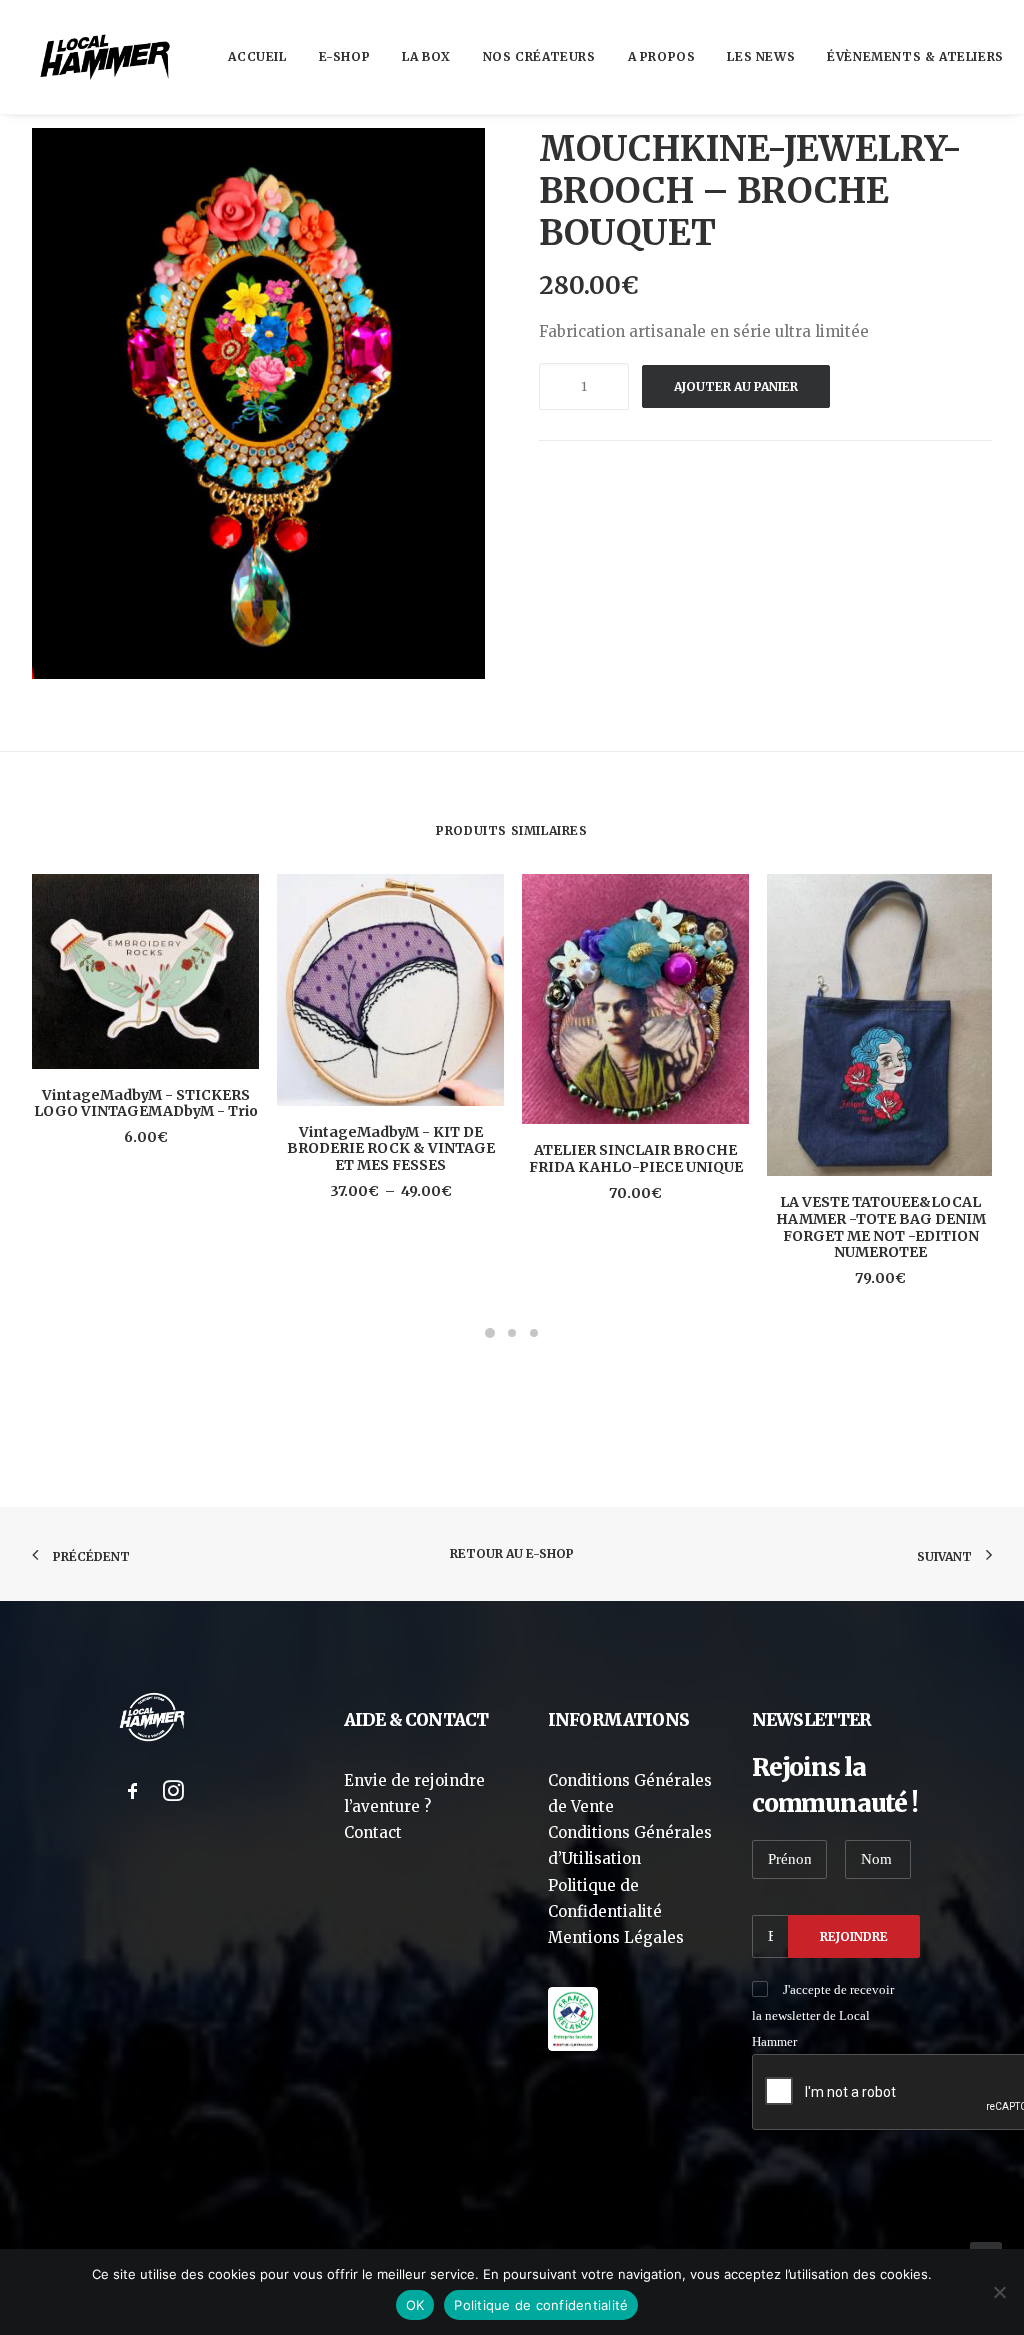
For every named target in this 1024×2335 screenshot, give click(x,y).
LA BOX (426, 56)
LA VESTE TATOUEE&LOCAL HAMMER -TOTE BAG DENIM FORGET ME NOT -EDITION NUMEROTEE (881, 1227)
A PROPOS (662, 56)
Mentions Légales (616, 1937)
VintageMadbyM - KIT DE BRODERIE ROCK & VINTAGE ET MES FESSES (391, 1149)
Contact (373, 1832)
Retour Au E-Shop (512, 1553)
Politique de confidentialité (541, 2305)
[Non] (999, 2292)
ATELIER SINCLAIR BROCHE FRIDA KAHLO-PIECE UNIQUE (636, 1158)
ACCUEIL (257, 56)
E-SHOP (345, 56)
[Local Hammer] (105, 57)
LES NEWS (761, 56)
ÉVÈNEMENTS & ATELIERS (915, 56)
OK (415, 2305)
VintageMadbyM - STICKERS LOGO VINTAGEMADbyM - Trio (146, 1103)
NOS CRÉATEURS (539, 56)
